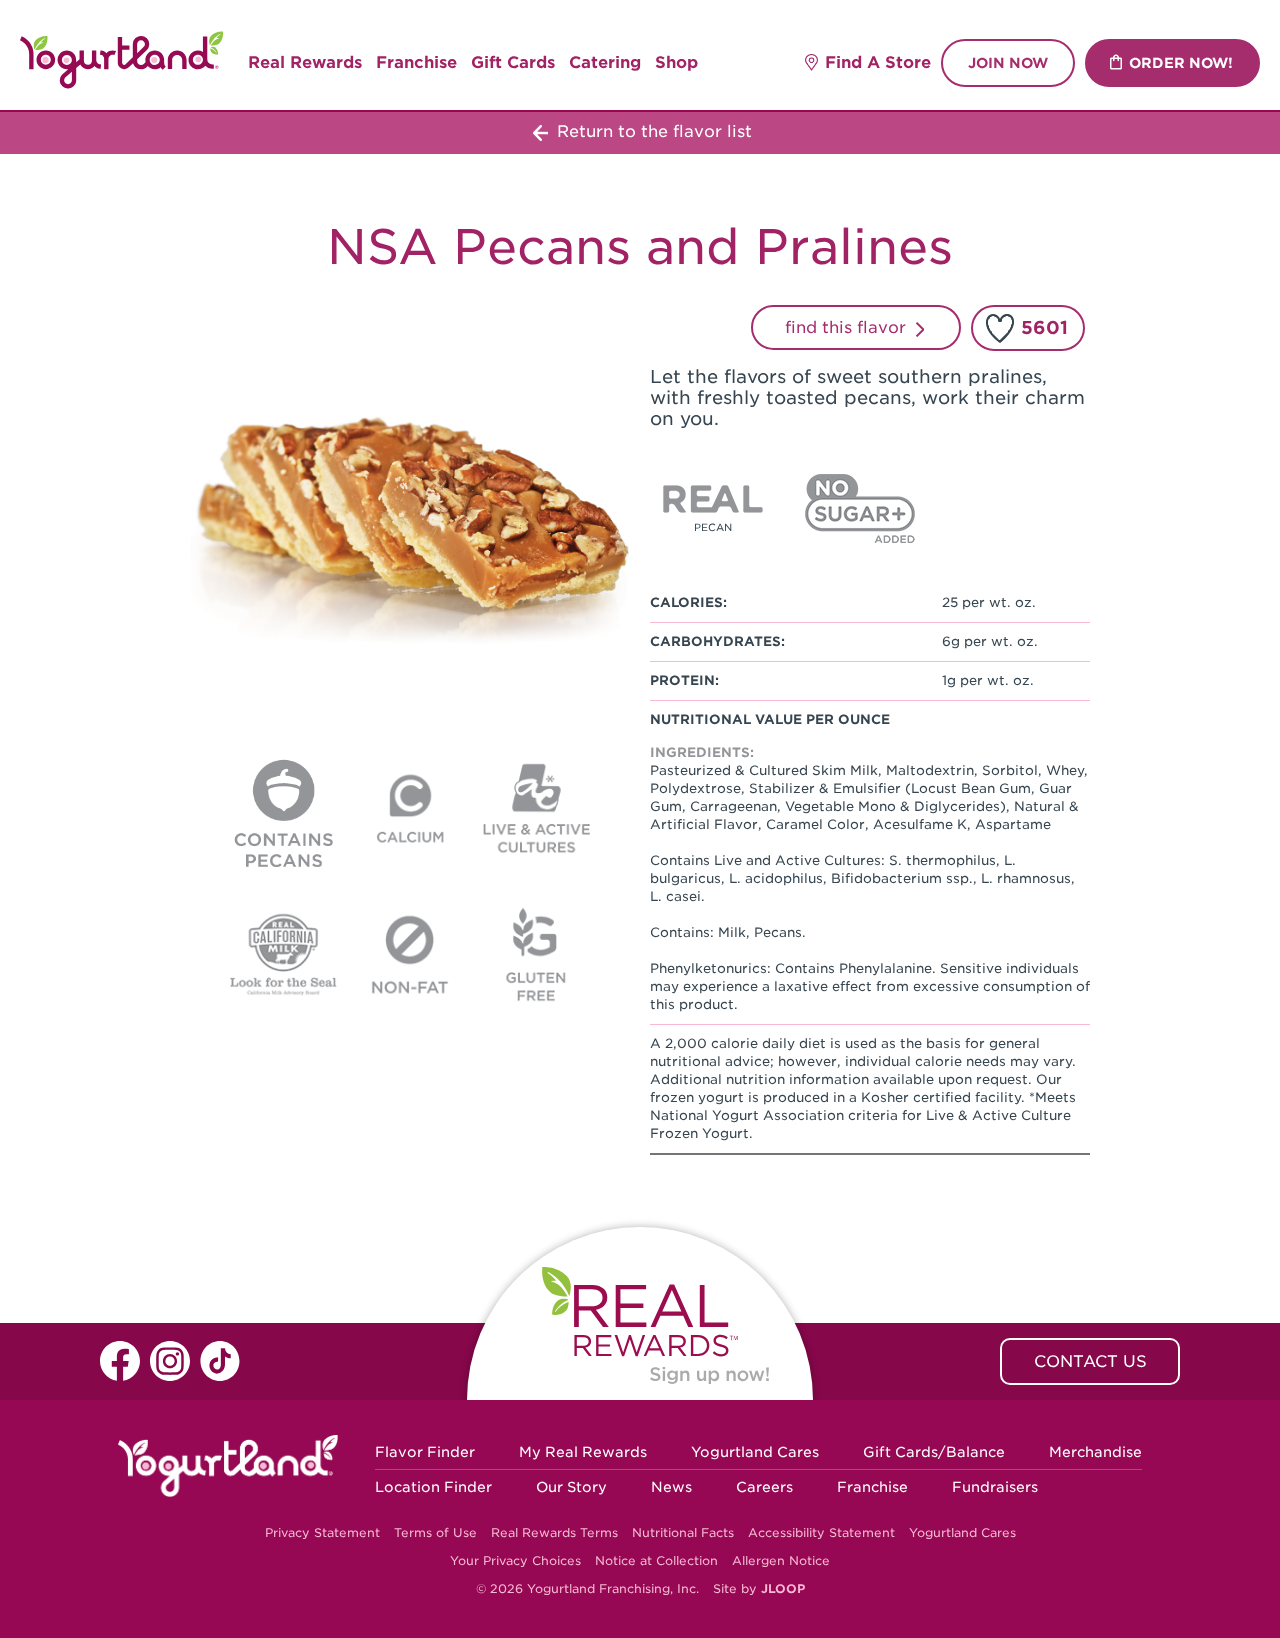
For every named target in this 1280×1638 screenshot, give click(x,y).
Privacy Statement (322, 1532)
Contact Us (1090, 1361)
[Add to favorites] (999, 328)
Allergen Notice (781, 1560)
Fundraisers (995, 1487)
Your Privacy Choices (515, 1560)
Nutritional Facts (683, 1532)
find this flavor (848, 327)
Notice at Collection (656, 1560)
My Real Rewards (583, 1452)
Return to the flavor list (652, 131)
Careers (764, 1487)
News (671, 1487)
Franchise (416, 62)
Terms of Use (435, 1532)
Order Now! (1181, 63)
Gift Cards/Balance (934, 1452)
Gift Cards (513, 62)
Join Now (1008, 63)
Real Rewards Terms (554, 1532)
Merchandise (1095, 1452)
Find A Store (878, 62)
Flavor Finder (425, 1452)
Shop (676, 62)
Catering (605, 62)
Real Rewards (305, 62)
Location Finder (433, 1487)
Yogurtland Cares (755, 1452)
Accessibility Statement (821, 1532)
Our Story (571, 1487)
